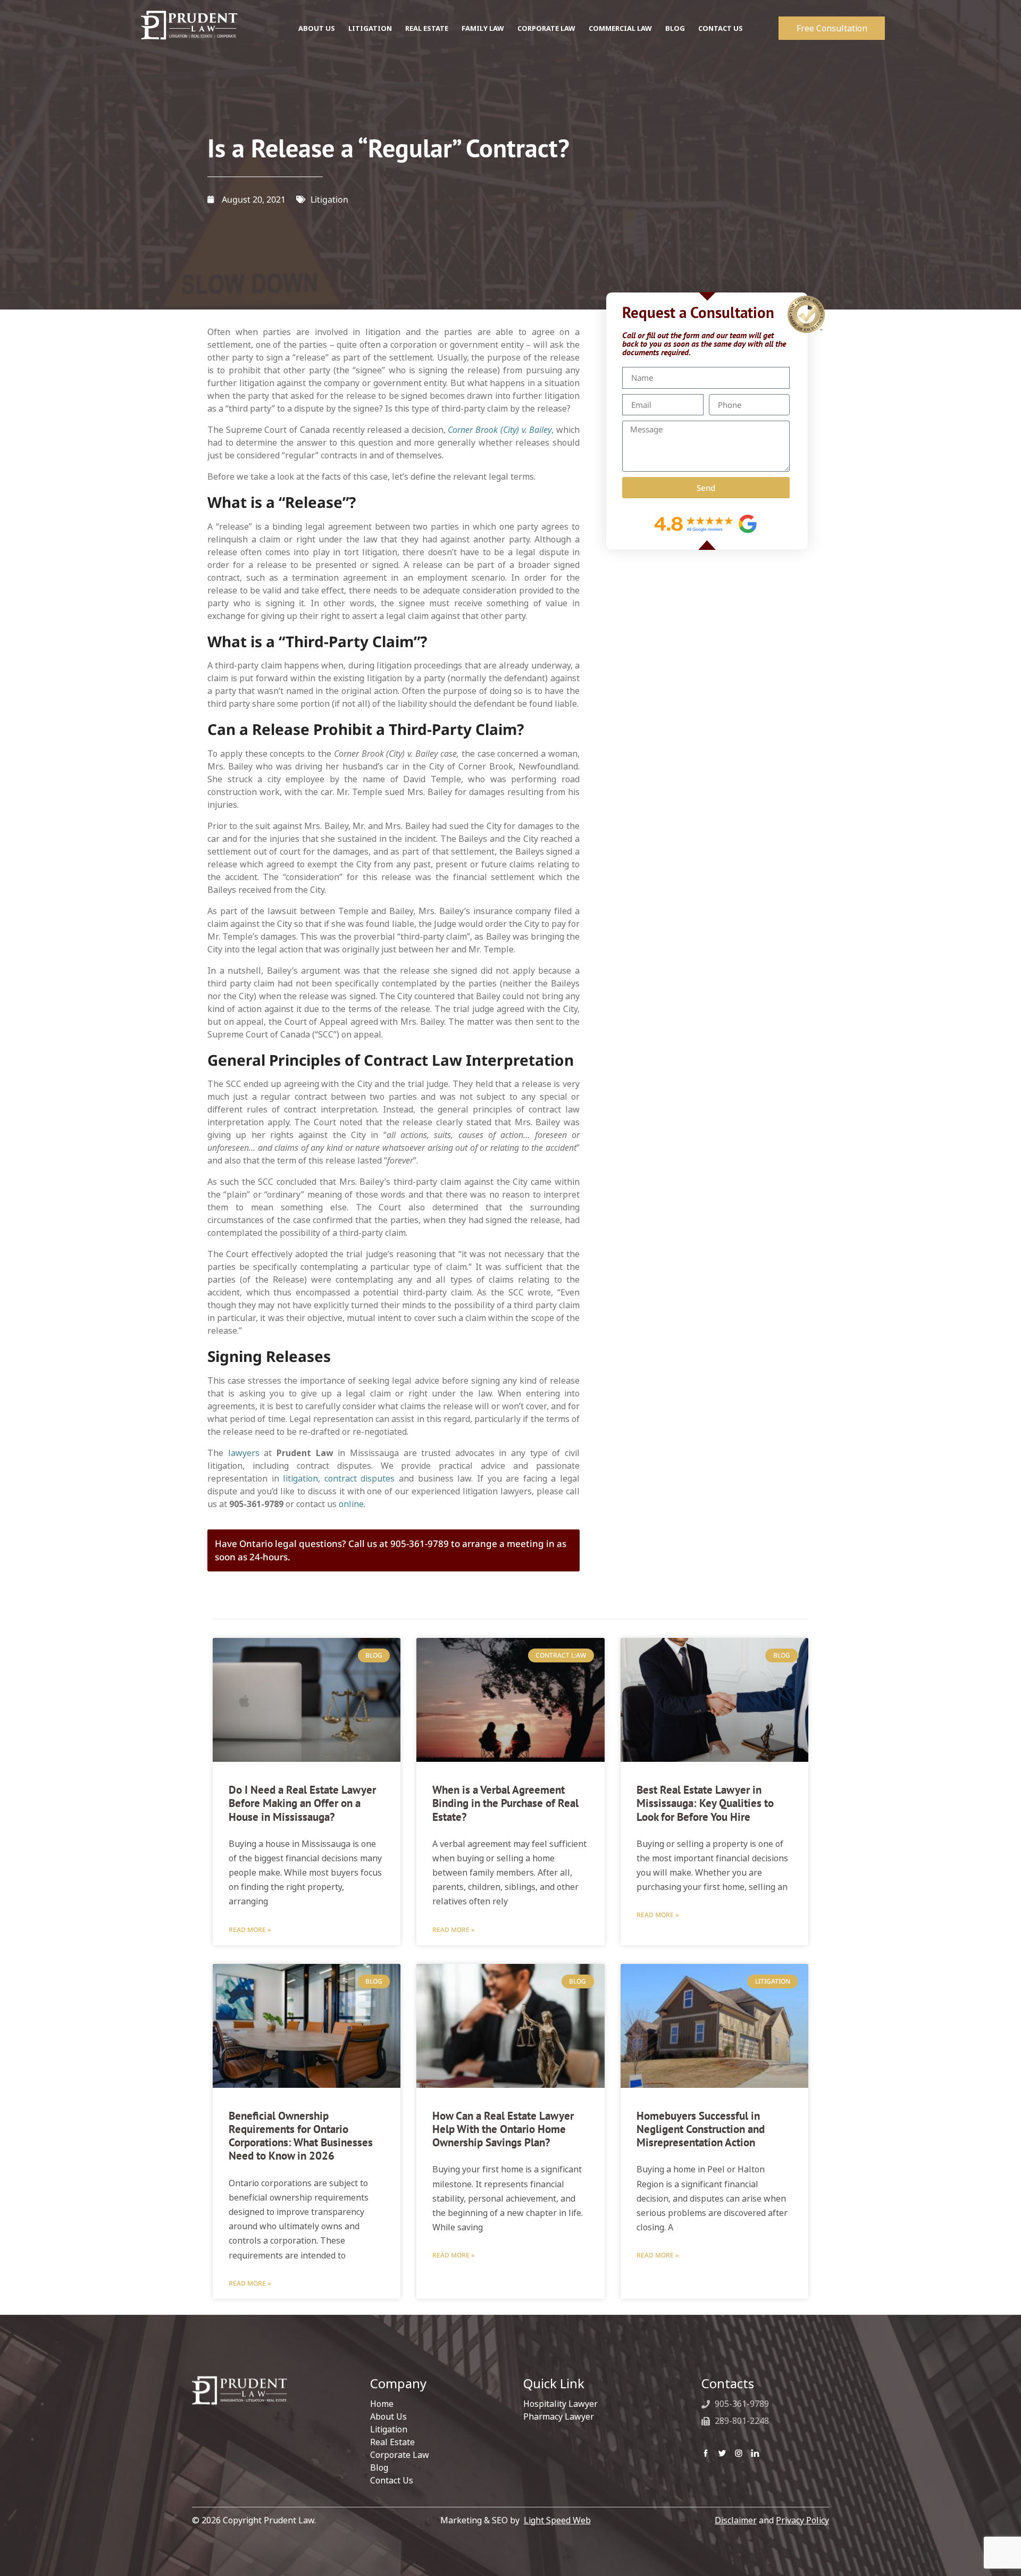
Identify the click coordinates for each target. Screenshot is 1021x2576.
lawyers (244, 1453)
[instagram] (739, 2453)
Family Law (483, 28)
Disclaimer (736, 2520)
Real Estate (427, 28)
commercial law (620, 28)
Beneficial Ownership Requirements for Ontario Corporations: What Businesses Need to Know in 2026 (301, 2136)
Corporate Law (546, 28)
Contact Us (721, 28)
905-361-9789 (741, 2404)
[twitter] (722, 2453)
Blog (675, 28)
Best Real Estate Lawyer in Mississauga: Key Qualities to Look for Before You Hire (705, 1803)
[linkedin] (755, 2453)
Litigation (370, 28)
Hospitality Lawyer (560, 2404)
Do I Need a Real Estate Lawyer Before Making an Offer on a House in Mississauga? (302, 1803)
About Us (317, 28)
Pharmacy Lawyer (559, 2416)
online (351, 1504)
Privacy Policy (802, 2520)
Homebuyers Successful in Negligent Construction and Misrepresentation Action (701, 2129)
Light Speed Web (557, 2520)
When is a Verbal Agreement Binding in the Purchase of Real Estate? (505, 1803)
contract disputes (360, 1478)
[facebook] (706, 2453)
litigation (300, 1478)
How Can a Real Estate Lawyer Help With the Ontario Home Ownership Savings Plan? (503, 2129)
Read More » (250, 1930)
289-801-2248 (741, 2421)
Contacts (728, 2383)
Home (382, 2404)
